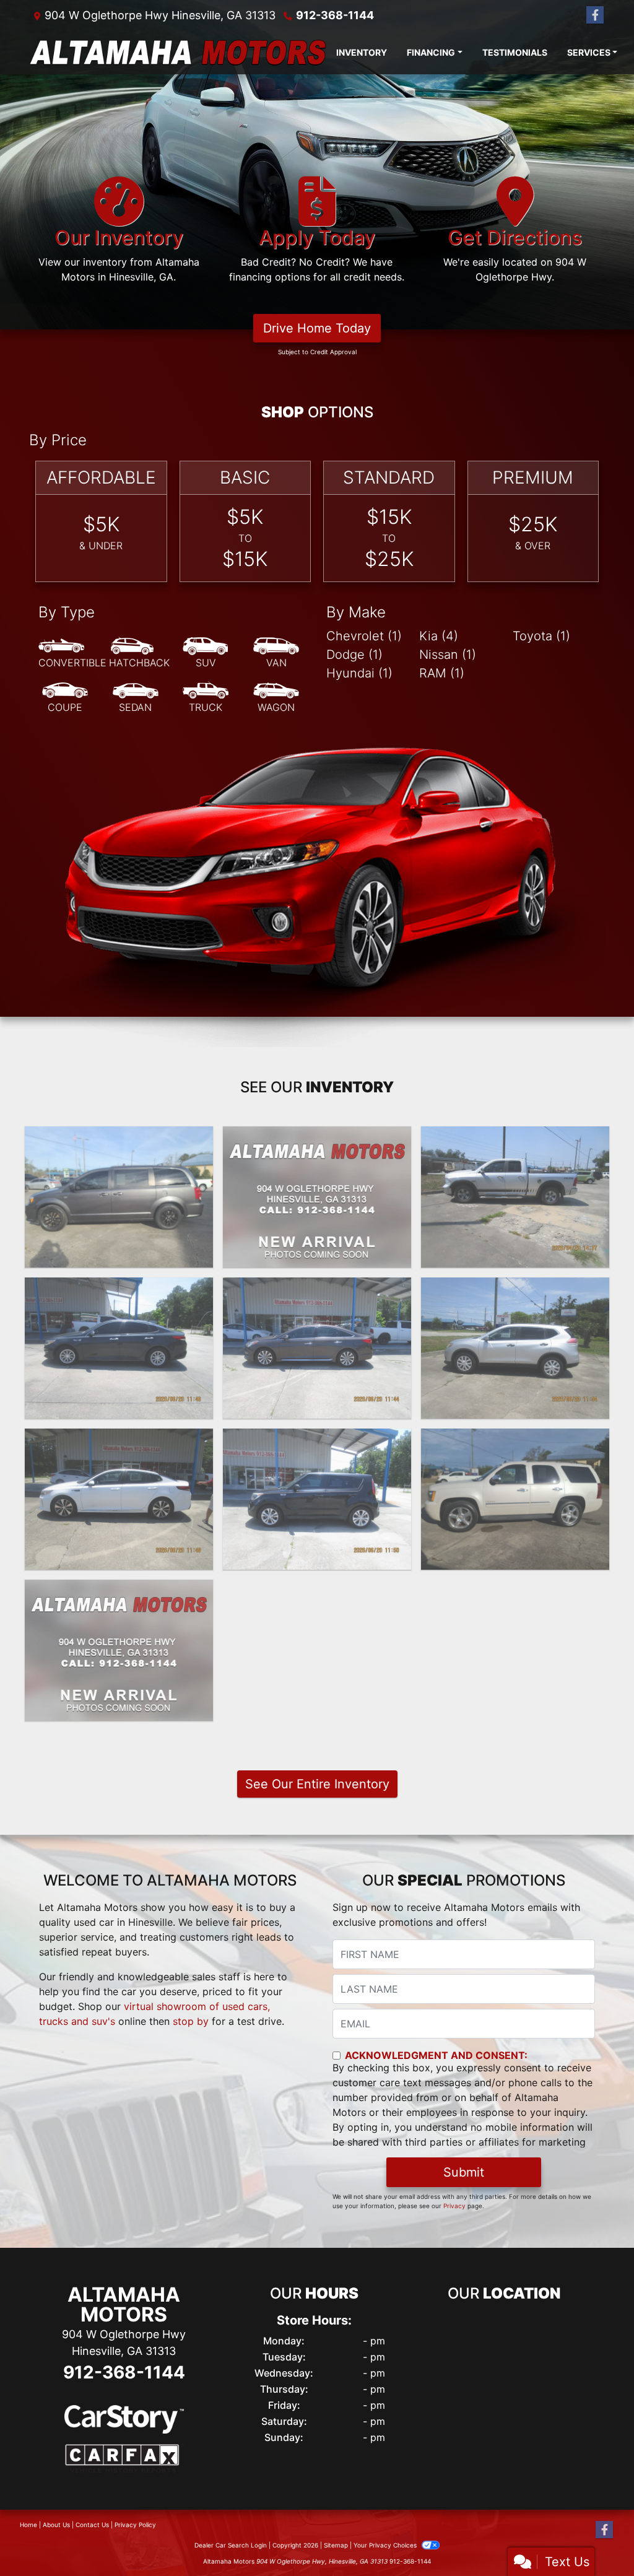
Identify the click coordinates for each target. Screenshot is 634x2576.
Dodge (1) (354, 655)
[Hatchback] (139, 653)
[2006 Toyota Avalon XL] (119, 1650)
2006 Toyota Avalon (119, 1591)
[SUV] (206, 653)
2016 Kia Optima (119, 1289)
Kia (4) (439, 636)
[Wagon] (276, 698)
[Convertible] (72, 653)
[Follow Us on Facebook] (595, 15)
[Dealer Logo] (178, 52)
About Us (56, 2525)
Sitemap (336, 2545)
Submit (464, 2172)
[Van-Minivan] (276, 653)
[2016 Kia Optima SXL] (119, 1499)
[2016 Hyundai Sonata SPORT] (317, 1348)
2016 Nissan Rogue (515, 1289)
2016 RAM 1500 (515, 1138)
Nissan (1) (448, 655)
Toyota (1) (541, 636)
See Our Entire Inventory (317, 1784)
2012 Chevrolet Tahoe (515, 1440)
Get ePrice (119, 1706)
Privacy (454, 2206)
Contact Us (92, 2525)
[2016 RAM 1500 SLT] (515, 1197)
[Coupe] (65, 698)
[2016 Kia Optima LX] (119, 1348)
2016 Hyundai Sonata (317, 1289)
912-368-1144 (335, 15)
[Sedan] (136, 698)
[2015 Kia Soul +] (317, 1499)
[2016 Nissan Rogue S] (515, 1348)
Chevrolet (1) (364, 636)
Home (28, 2525)
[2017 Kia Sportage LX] (317, 1197)
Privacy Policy (135, 2525)
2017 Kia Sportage (317, 1138)
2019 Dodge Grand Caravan (119, 1138)
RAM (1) (442, 673)
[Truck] (206, 698)
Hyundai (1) (359, 673)
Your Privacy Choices (386, 2545)
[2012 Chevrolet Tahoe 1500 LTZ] (515, 1499)
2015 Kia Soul (317, 1440)
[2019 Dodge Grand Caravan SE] (119, 1197)
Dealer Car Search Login (231, 2545)
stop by (191, 2021)
